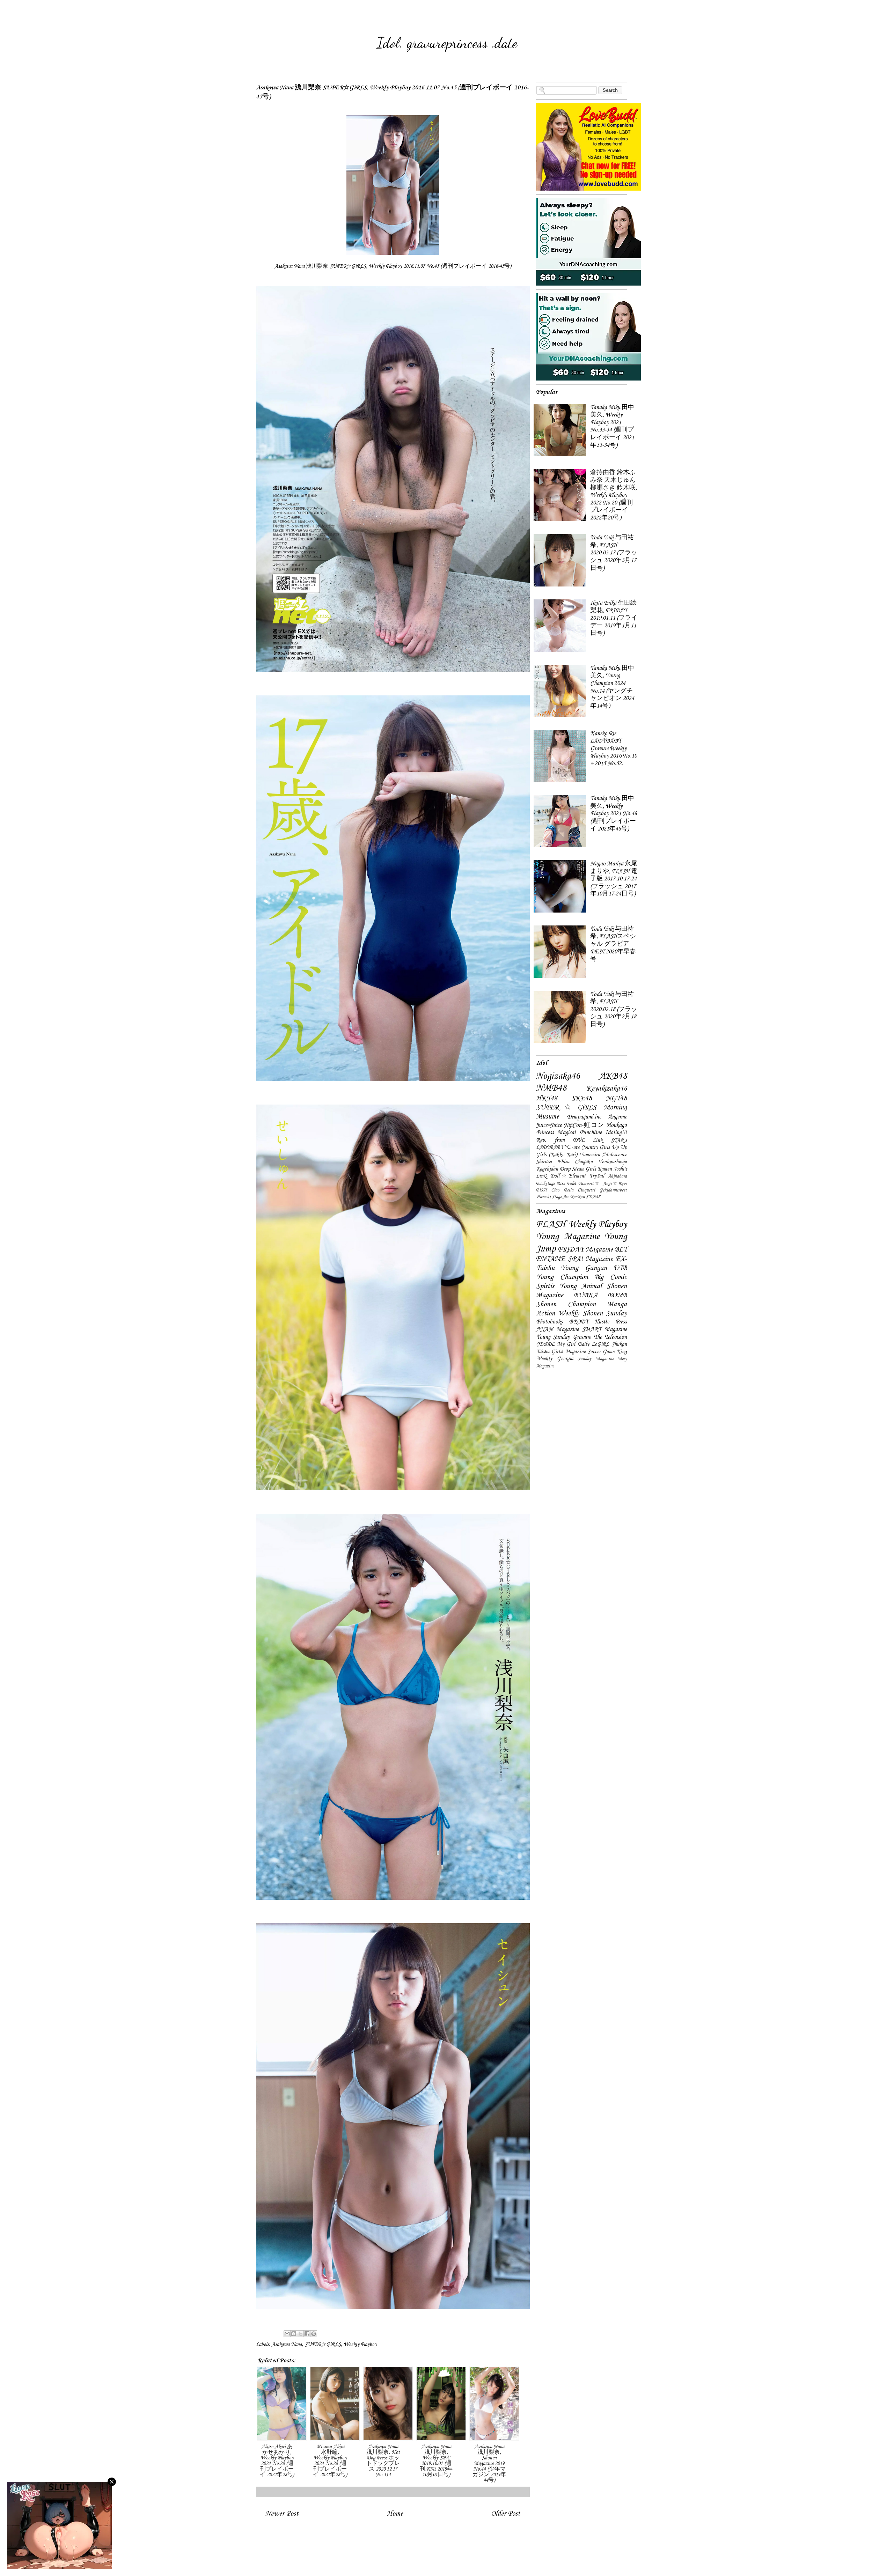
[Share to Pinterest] (314, 2334)
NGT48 (616, 1099)
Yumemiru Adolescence (603, 1155)
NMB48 (551, 1088)
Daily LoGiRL (593, 1344)
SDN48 (593, 1197)
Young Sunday (553, 1337)
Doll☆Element (568, 1176)
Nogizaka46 (558, 1076)
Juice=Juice (549, 1125)
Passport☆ (589, 1184)
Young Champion (562, 1277)
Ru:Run (577, 1197)
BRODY (579, 1322)
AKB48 (613, 1076)
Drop (565, 1169)
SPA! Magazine (590, 1259)
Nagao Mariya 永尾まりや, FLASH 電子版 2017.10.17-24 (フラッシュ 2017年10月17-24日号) (614, 879)
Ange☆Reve (615, 1184)
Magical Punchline (579, 1133)
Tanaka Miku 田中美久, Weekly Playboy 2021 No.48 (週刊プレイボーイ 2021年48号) (614, 814)
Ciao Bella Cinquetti (573, 1190)
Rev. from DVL (560, 1140)
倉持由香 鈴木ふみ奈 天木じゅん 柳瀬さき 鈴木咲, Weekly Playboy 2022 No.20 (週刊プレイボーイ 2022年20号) (614, 495)
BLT (621, 1250)
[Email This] (287, 2334)
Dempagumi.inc (584, 1117)
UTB (620, 1268)
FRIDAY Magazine (585, 1250)
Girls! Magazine (569, 1352)
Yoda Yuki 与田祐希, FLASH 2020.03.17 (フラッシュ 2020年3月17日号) (614, 553)
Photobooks (549, 1322)
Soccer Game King (607, 1352)
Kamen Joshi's (612, 1169)
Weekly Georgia (555, 1359)
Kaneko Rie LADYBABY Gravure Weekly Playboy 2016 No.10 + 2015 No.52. (614, 749)
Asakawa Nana (287, 2345)
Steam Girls (584, 1169)
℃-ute (572, 1147)
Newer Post (282, 2514)
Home (395, 2514)
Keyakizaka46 (607, 1089)
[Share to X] (300, 2334)
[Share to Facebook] (307, 2334)
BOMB (617, 1296)
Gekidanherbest (613, 1190)
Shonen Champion (566, 1305)
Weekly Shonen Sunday (592, 1314)
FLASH (551, 1225)
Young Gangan (584, 1268)
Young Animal (580, 1286)
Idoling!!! (616, 1133)
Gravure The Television (600, 1337)
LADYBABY (550, 1147)
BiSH (541, 1190)
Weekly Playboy (360, 2345)
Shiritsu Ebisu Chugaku (564, 1162)
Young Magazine (568, 1237)
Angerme (617, 1117)
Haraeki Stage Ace (552, 1197)
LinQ (541, 1176)
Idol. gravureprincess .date (447, 43)
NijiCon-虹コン (584, 1125)
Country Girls (595, 1147)
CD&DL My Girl (556, 1344)
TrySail (597, 1176)
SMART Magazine (604, 1330)
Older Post (506, 2514)
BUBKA (586, 1296)
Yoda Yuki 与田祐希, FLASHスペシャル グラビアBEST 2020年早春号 (613, 944)
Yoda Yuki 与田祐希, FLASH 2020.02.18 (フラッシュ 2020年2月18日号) (614, 1009)
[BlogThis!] (294, 2334)
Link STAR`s (610, 1141)
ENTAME (551, 1259)
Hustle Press (611, 1322)
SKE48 (582, 1099)
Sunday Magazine (596, 1359)
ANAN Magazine (557, 1330)
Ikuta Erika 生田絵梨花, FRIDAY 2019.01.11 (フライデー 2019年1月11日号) (614, 618)
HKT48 (547, 1099)
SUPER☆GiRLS (323, 2345)
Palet (572, 1184)
